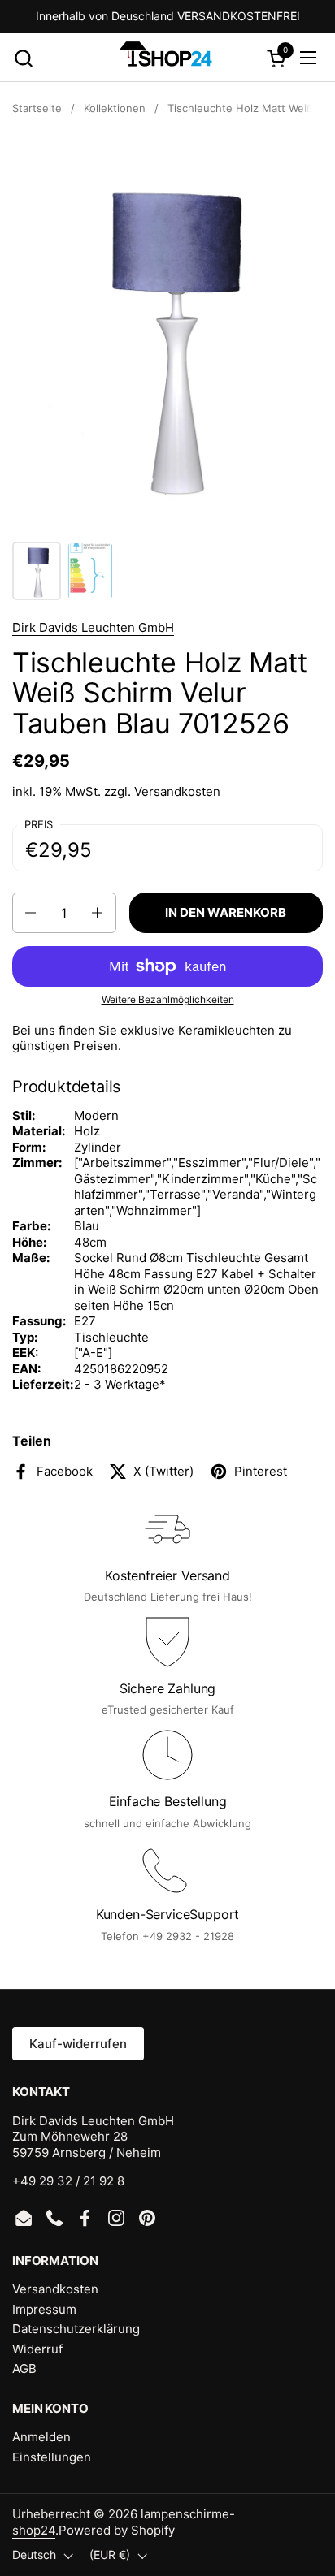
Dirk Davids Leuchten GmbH (93, 627)
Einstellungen (52, 2457)
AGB (24, 2369)
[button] (23, 58)
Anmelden (41, 2437)
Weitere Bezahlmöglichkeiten (168, 999)
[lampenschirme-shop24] (165, 58)
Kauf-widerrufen (78, 2044)
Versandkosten (177, 791)
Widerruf (37, 2349)
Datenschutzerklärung (76, 2329)
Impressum (44, 2309)
